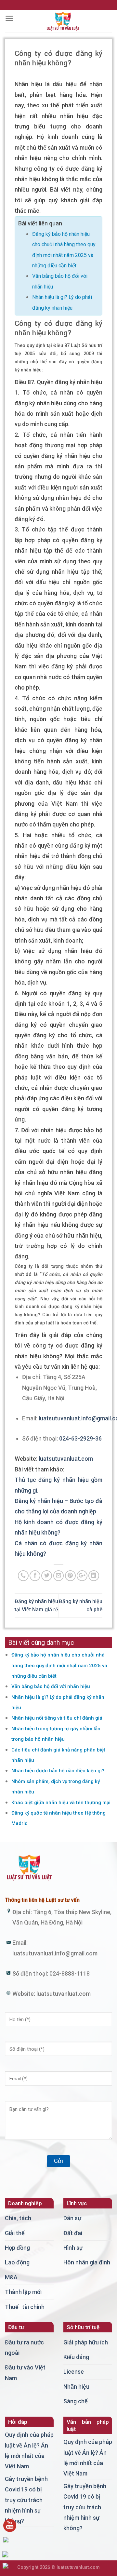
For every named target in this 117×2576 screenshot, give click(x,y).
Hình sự (73, 2248)
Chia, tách (18, 2218)
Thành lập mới (23, 2292)
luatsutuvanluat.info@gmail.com (55, 1953)
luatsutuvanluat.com (66, 1459)
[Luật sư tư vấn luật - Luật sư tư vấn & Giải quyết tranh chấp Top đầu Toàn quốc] (63, 21)
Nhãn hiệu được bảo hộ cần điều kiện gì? (58, 1771)
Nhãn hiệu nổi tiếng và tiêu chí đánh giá (57, 1718)
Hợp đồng (17, 2248)
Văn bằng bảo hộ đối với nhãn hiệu (51, 1686)
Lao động (17, 2262)
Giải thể (15, 2233)
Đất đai (73, 2233)
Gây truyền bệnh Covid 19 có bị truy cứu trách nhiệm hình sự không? (26, 2500)
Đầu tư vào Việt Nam (25, 2373)
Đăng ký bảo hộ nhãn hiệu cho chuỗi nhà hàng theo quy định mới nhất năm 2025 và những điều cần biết (59, 1665)
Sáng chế (76, 2401)
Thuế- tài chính (25, 2307)
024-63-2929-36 (80, 1438)
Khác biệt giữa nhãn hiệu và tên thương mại (61, 1803)
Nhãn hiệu (76, 2387)
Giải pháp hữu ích (86, 2342)
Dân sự (72, 2218)
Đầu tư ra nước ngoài (24, 2348)
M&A (11, 2277)
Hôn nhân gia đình (87, 2262)
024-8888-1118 (70, 1973)
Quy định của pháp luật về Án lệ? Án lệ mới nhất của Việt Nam (29, 2450)
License (74, 2372)
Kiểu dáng (76, 2357)
